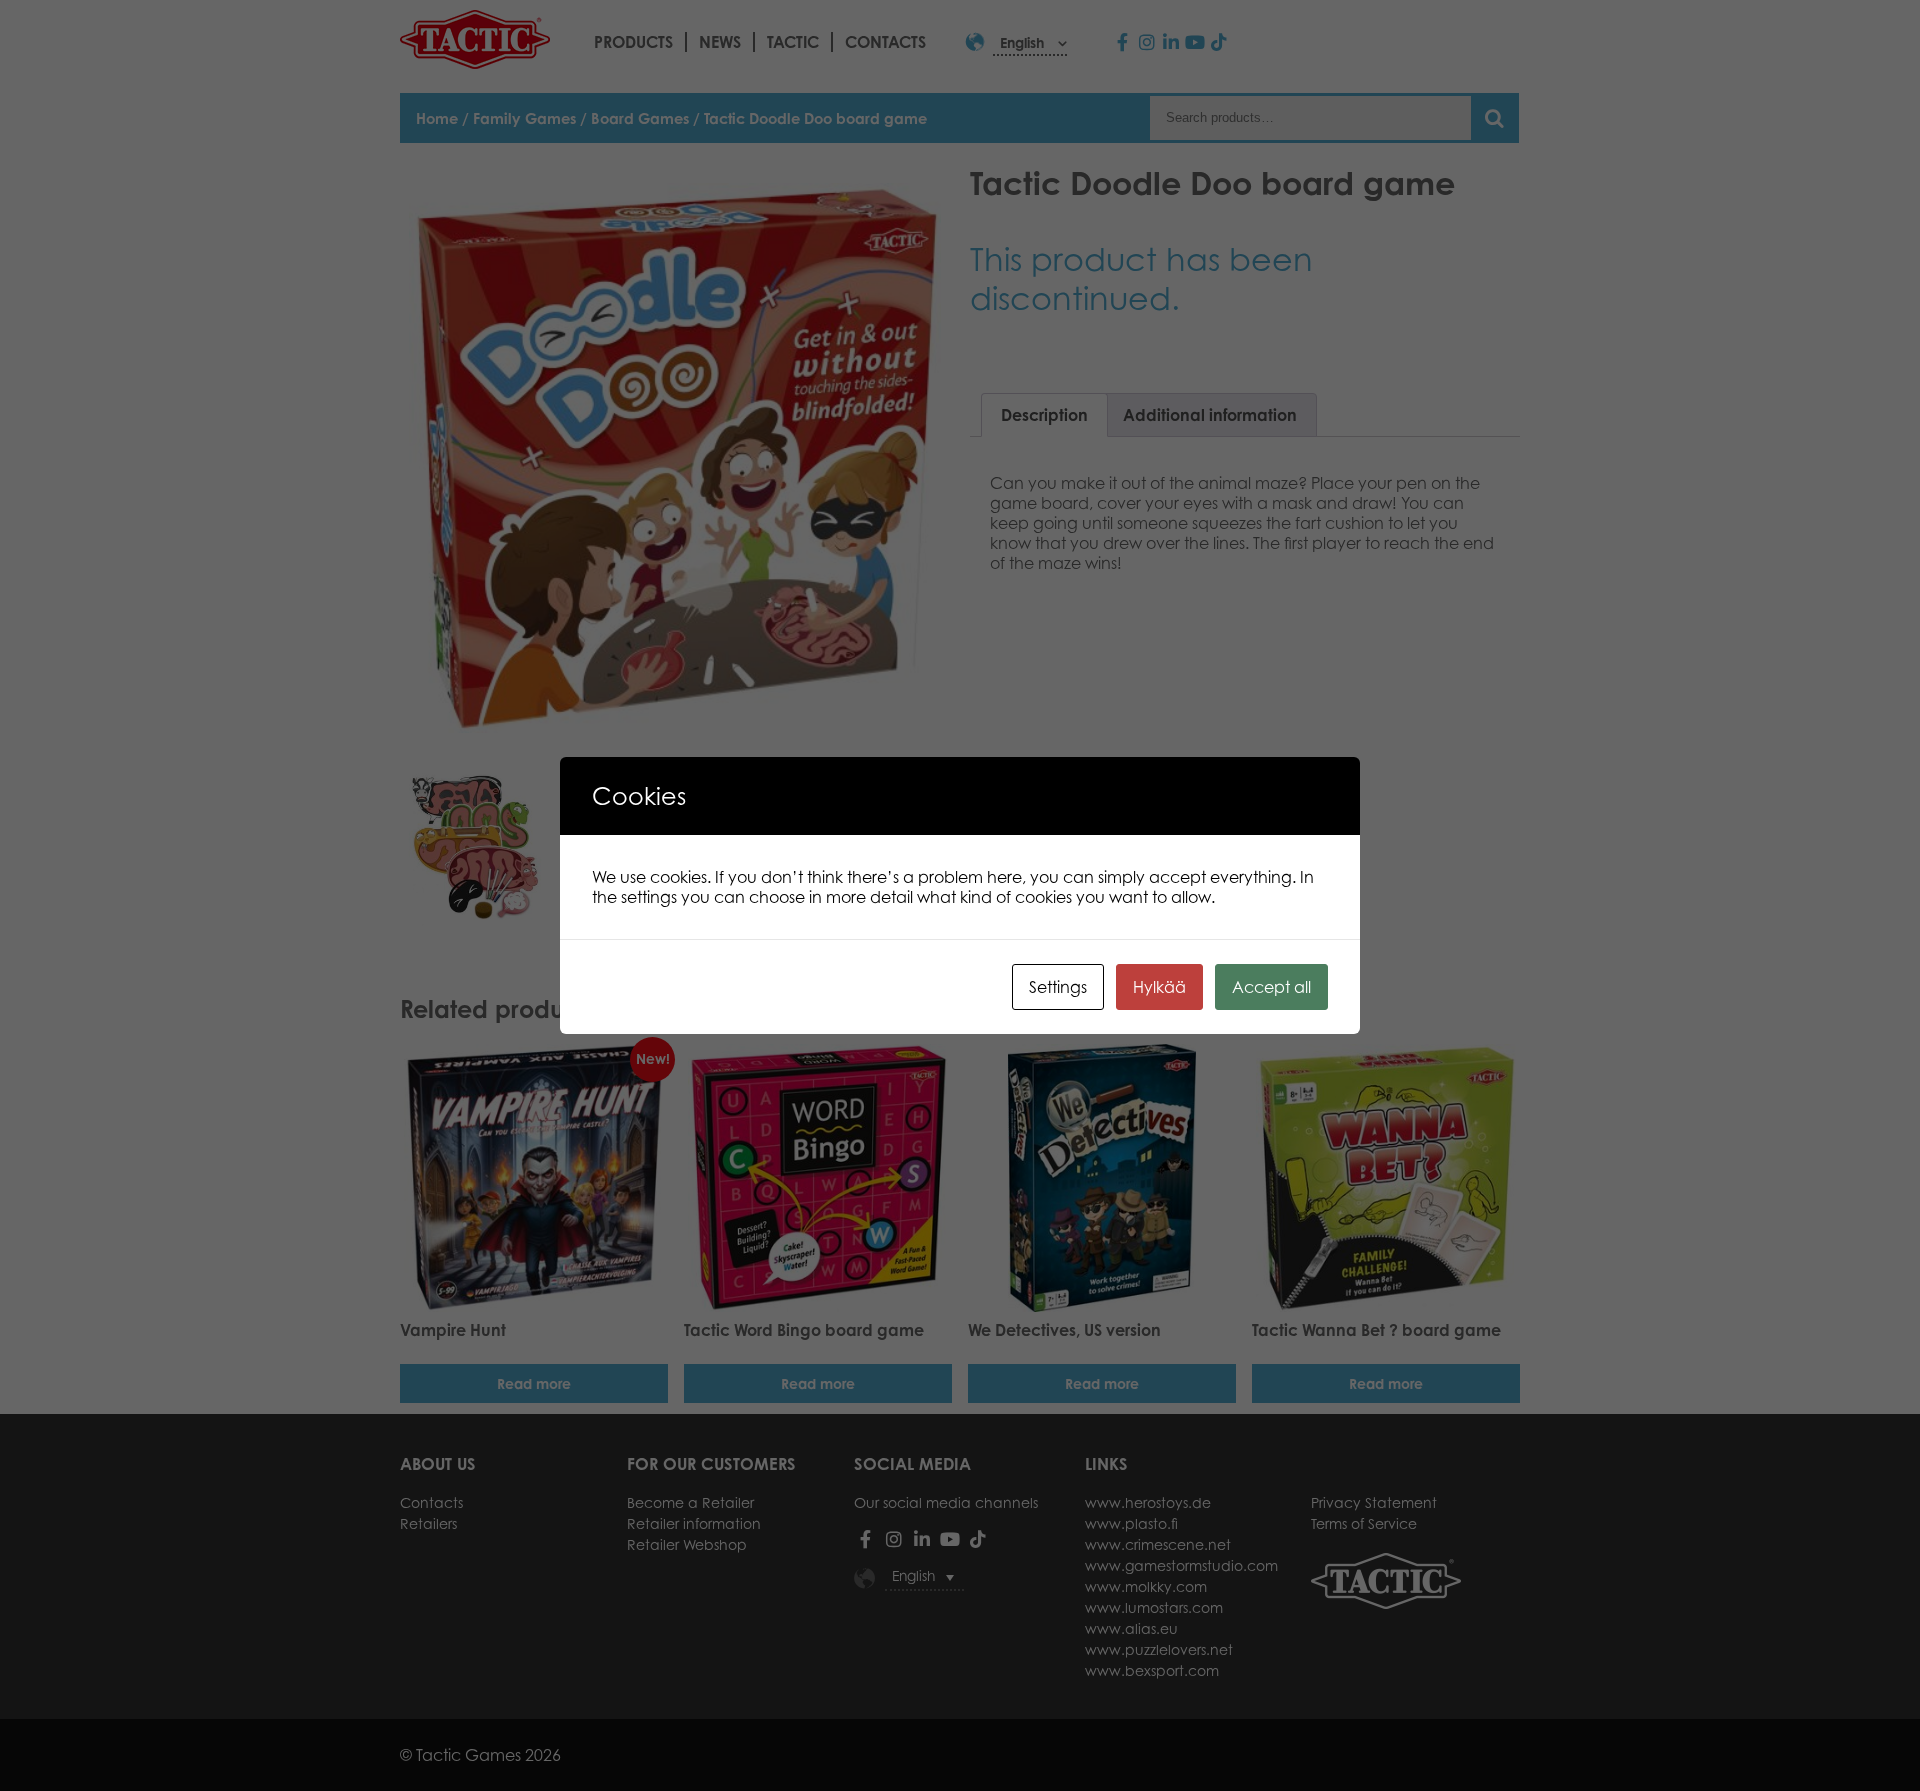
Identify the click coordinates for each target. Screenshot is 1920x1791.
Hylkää (1159, 987)
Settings (1058, 987)
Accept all (1271, 987)
